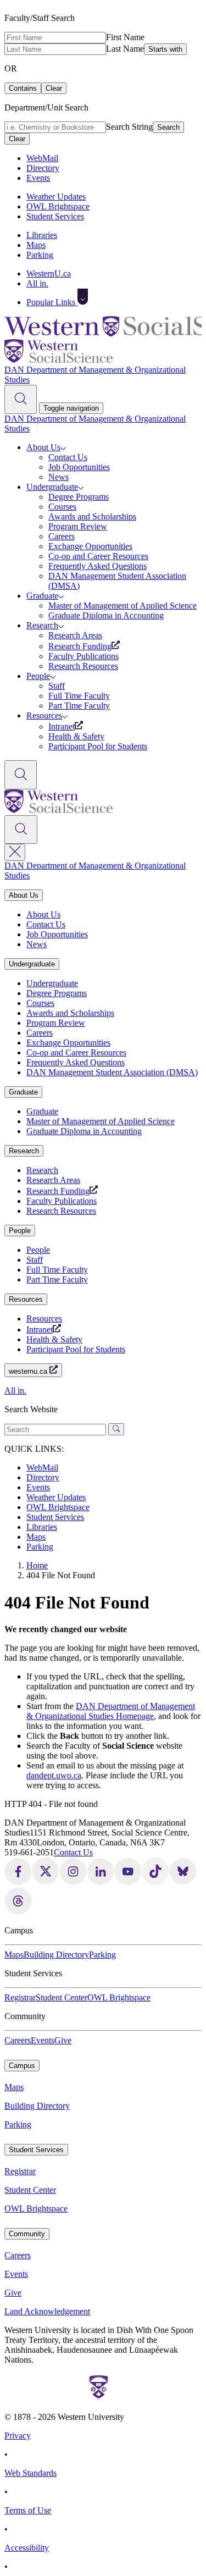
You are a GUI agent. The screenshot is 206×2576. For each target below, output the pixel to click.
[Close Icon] (15, 852)
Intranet (62, 726)
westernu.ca (29, 1371)
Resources (44, 715)
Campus (22, 2066)
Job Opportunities (79, 467)
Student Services (55, 216)
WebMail (42, 158)
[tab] (103, 895)
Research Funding (80, 646)
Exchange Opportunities (90, 546)
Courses (62, 507)
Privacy (18, 2436)
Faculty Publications (83, 656)
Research (42, 625)
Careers (62, 536)
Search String (129, 127)
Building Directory (56, 1955)
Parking (40, 255)
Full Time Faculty (79, 696)
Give (63, 2040)
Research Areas (75, 635)
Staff (57, 686)
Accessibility (27, 2548)
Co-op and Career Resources (98, 556)
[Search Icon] (21, 830)
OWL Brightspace (58, 206)
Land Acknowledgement (47, 2311)
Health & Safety (76, 736)
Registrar (20, 1997)
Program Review (78, 526)
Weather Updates (56, 197)
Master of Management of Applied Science (123, 606)
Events (38, 178)
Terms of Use (28, 2510)
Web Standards (30, 2473)
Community (27, 2234)
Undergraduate (52, 487)
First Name (125, 37)
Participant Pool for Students (98, 746)
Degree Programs (79, 497)
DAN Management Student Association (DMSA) (112, 1072)
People (38, 676)
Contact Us (68, 457)
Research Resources (83, 666)
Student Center (62, 1997)
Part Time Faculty (79, 706)
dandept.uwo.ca (54, 1775)
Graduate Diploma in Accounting (106, 615)
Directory (43, 168)
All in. (37, 283)
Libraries (42, 235)
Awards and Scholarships (92, 516)
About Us (43, 447)
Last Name (125, 49)
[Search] (21, 399)
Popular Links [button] (52, 302)
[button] (83, 297)
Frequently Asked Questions (98, 566)
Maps (36, 245)
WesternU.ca (49, 273)
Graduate (42, 596)
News (59, 477)
